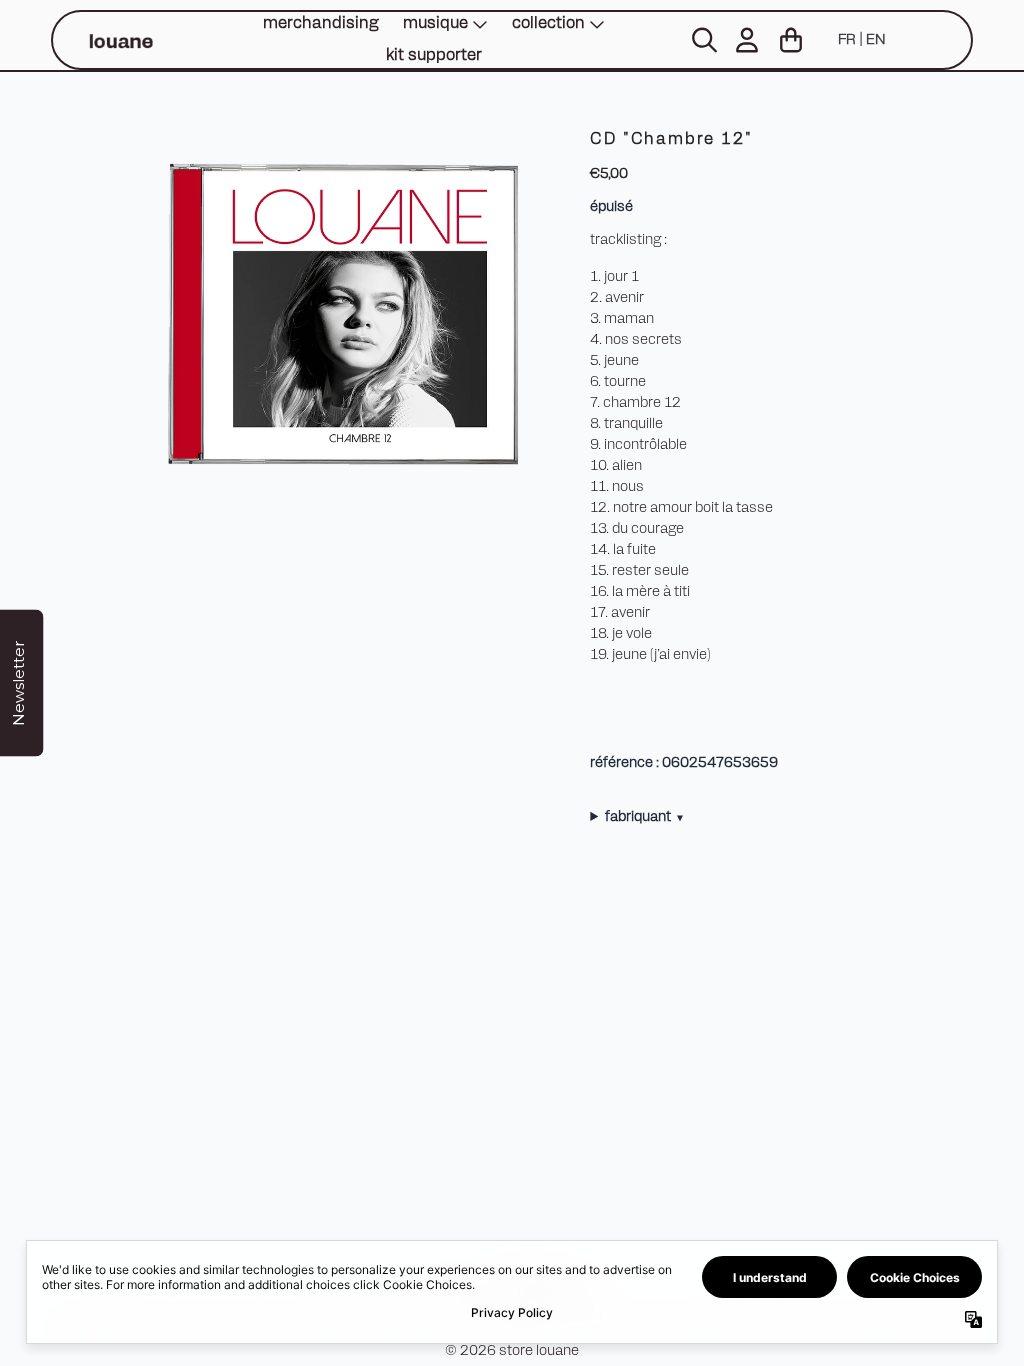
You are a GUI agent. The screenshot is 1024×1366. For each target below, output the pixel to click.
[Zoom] (339, 315)
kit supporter (434, 56)
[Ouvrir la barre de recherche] (703, 40)
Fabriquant (644, 817)
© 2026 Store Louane (512, 1351)
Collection (548, 24)
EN (875, 40)
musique (435, 24)
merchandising (321, 24)
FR (847, 40)
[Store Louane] (120, 40)
